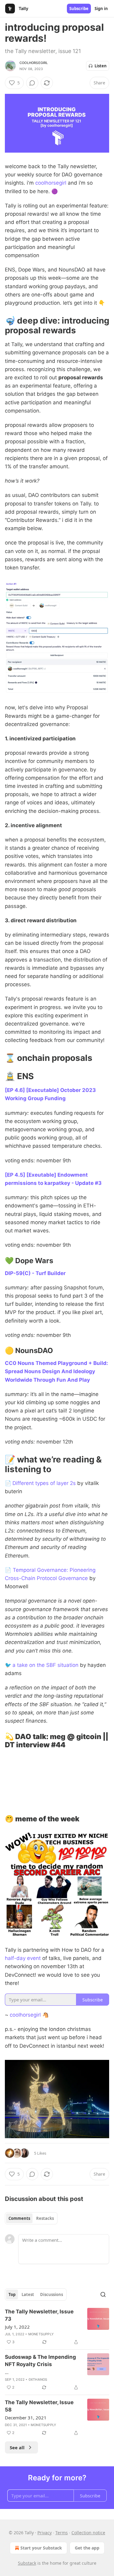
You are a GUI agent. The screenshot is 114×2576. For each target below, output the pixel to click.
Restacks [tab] (45, 2218)
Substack (27, 2563)
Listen (101, 66)
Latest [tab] (28, 2294)
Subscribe (79, 9)
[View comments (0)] (32, 83)
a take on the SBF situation (45, 1665)
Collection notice (88, 2533)
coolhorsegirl (34, 63)
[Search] (103, 2294)
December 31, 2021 (26, 2418)
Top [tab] (12, 2294)
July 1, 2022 (17, 2327)
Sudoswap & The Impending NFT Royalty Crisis (40, 2361)
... (7, 2372)
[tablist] (31, 2218)
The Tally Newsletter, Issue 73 (39, 2315)
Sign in (101, 9)
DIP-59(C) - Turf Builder (35, 1273)
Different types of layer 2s (44, 1483)
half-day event (23, 1958)
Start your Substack (41, 2548)
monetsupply (41, 2334)
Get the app (87, 2548)
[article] (57, 2327)
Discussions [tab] (52, 2294)
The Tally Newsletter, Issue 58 (39, 2406)
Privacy (45, 2533)
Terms (62, 2533)
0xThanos (38, 2379)
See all (17, 2447)
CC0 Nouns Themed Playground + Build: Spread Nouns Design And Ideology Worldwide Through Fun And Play (56, 1371)
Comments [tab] (19, 2218)
